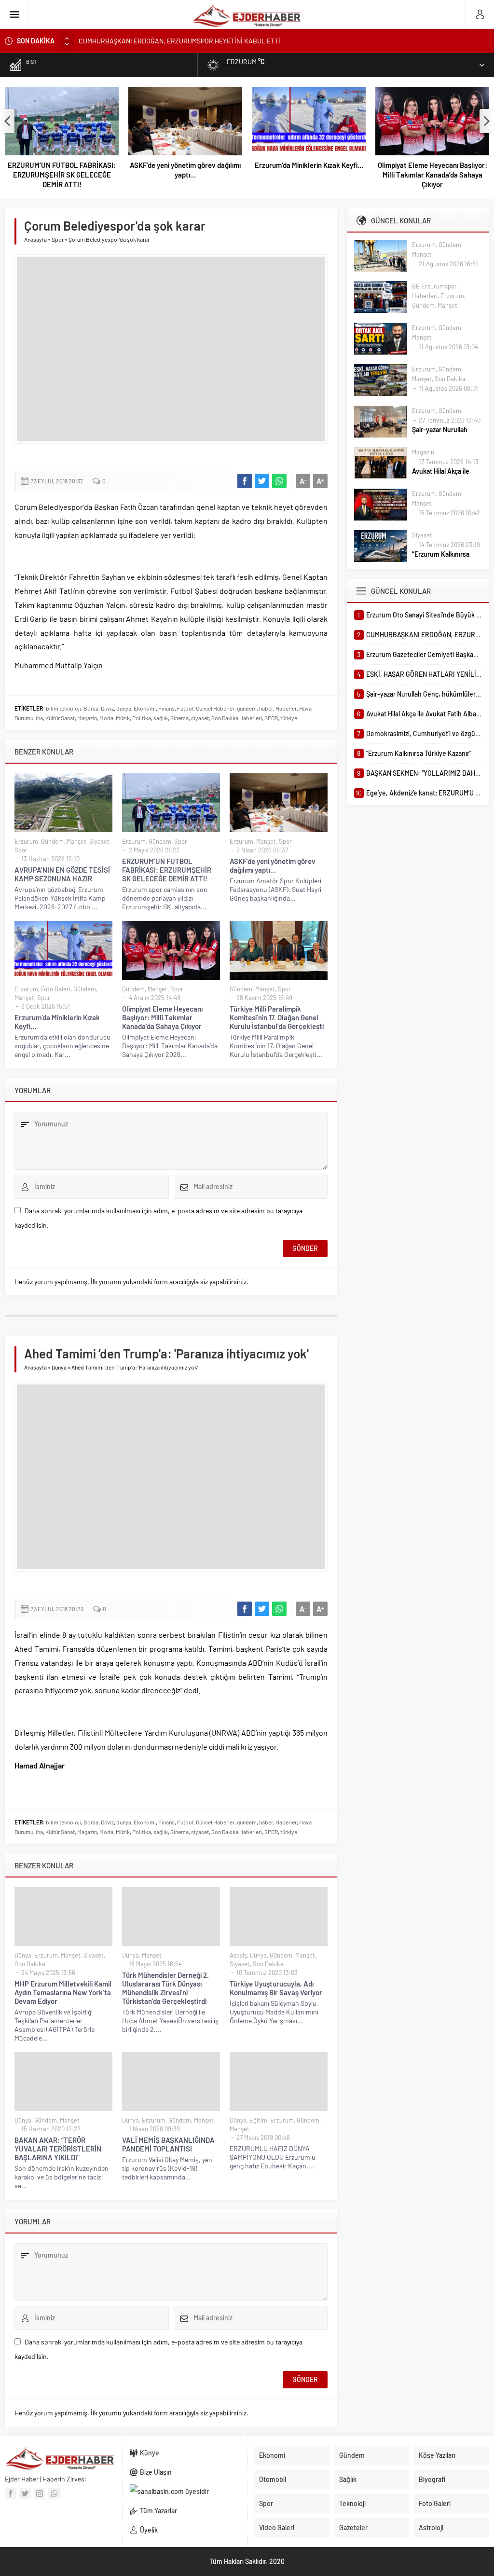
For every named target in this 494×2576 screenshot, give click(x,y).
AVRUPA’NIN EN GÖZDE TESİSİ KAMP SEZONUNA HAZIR (62, 874)
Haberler (286, 708)
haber (266, 708)
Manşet (76, 841)
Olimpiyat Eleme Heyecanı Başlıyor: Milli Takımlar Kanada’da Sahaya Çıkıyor (432, 175)
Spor (58, 239)
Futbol (185, 708)
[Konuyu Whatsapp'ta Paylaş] (279, 481)
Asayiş (238, 1955)
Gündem (52, 841)
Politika (142, 718)
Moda (106, 718)
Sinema (179, 718)
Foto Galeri (56, 989)
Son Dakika (30, 1964)
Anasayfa (35, 239)
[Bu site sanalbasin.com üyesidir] (185, 2492)
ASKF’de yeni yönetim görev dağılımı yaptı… (185, 170)
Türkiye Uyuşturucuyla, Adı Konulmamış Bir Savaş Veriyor (276, 1988)
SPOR (271, 718)
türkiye (289, 718)
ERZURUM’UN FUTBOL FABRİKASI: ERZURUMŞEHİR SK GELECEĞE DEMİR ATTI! (62, 175)
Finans (166, 708)
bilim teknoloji (63, 708)
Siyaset (99, 841)
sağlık (161, 718)
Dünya (59, 1367)
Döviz (107, 708)
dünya (124, 708)
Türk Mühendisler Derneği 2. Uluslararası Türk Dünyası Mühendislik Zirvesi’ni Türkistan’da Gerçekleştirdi (165, 1988)
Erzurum (26, 841)
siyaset (200, 718)
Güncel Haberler (215, 708)
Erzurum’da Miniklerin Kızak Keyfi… (309, 165)
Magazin (87, 718)
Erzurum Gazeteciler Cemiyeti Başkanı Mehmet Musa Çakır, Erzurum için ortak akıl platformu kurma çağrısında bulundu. (252, 41)
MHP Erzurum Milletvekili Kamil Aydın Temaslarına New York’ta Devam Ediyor (63, 1992)
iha (39, 718)
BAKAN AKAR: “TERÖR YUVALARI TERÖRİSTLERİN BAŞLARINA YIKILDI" (58, 2149)
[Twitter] (25, 2494)
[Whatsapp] (54, 2494)
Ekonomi (145, 708)
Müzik (123, 718)
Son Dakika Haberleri (237, 718)
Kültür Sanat (60, 718)
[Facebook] (11, 2494)
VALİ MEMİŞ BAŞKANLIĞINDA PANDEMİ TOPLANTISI (168, 2144)
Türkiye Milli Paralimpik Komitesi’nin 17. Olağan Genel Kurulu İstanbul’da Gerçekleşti (277, 1017)
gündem (247, 708)
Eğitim (258, 2120)
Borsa (91, 708)
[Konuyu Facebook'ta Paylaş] (245, 481)
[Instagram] (40, 2494)
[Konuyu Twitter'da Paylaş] (262, 481)
